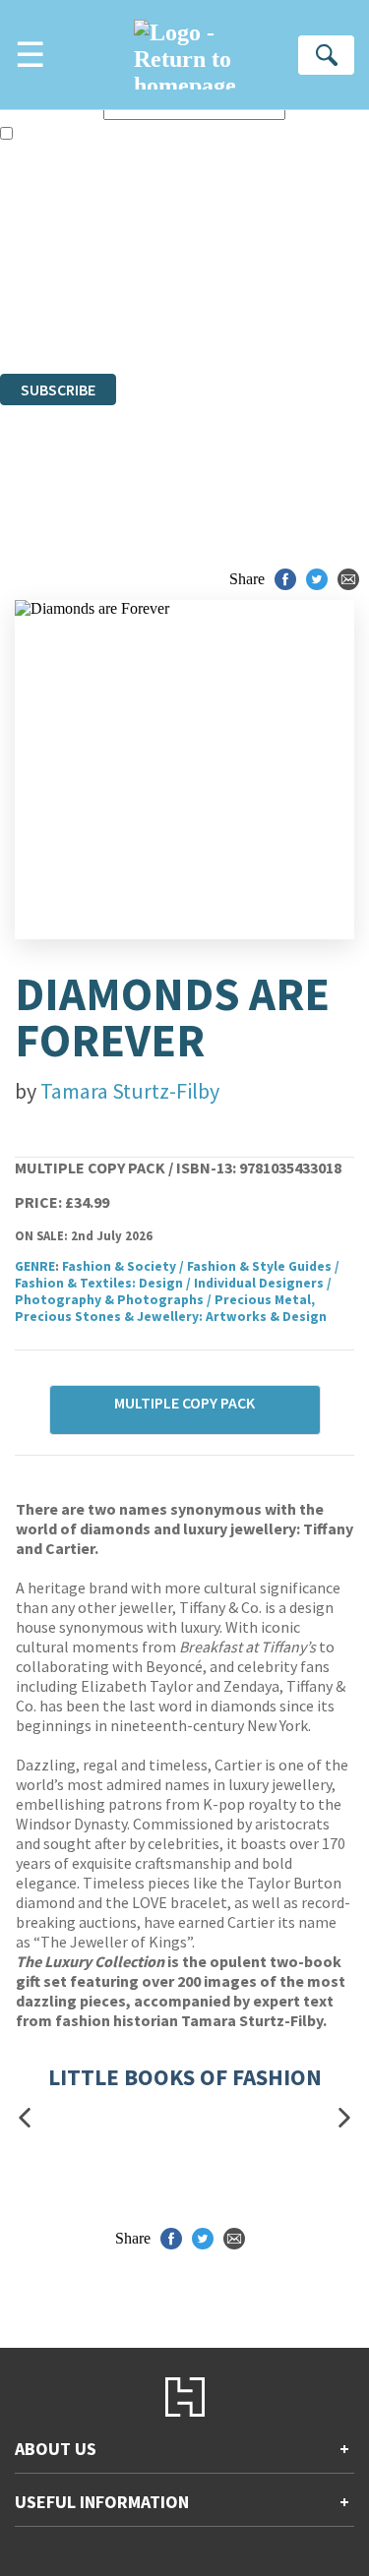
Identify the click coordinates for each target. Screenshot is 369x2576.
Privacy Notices (74, 311)
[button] (25, 2118)
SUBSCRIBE (58, 389)
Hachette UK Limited (202, 258)
